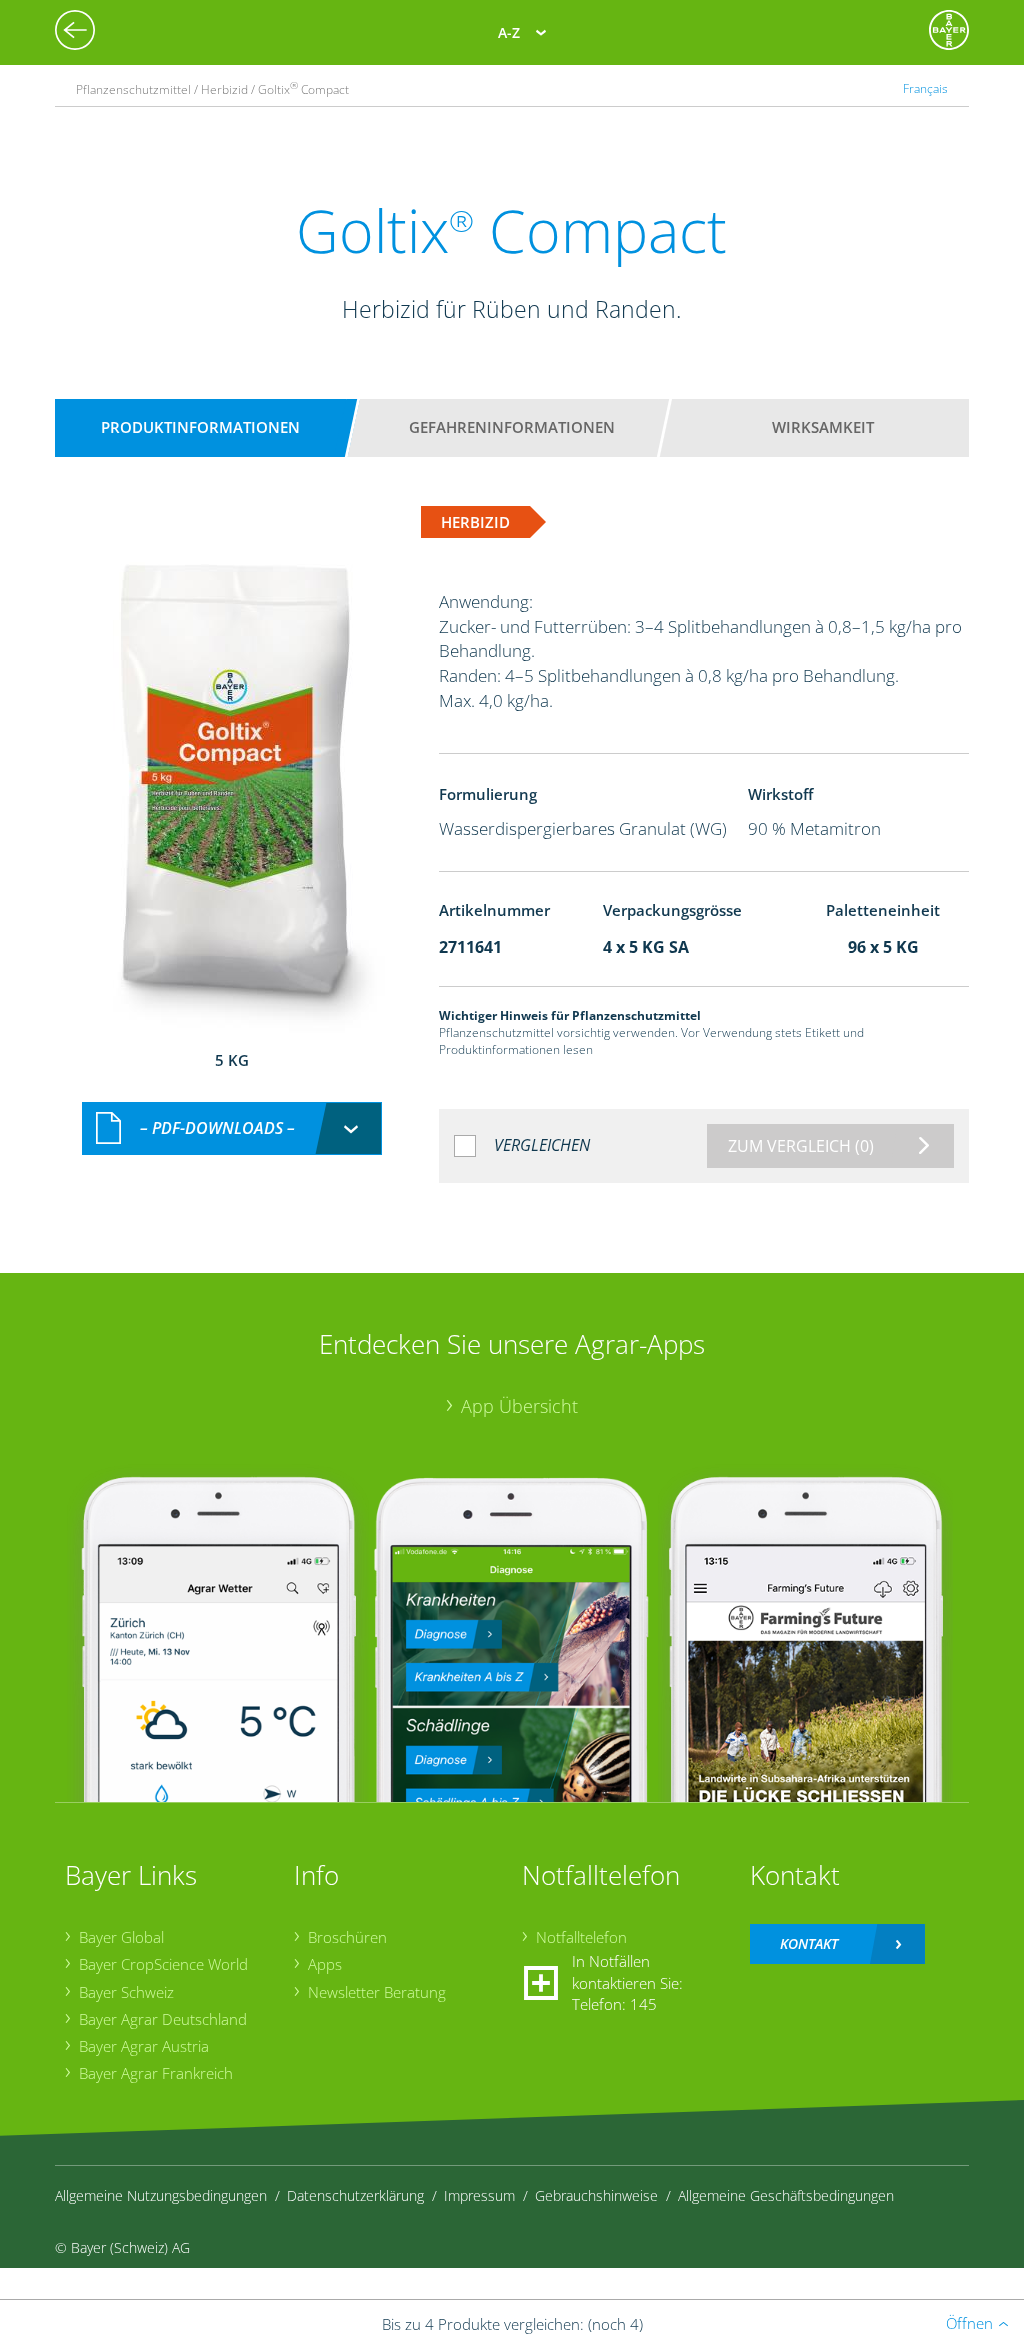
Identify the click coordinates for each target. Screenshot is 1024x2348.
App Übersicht (519, 1406)
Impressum (479, 2195)
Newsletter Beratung (377, 1992)
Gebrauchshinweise (596, 2195)
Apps (325, 1964)
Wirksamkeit (823, 427)
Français (925, 88)
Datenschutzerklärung (355, 2195)
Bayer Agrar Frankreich (156, 2073)
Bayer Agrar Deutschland (163, 2019)
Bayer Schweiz (126, 1992)
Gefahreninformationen (512, 427)
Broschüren (347, 1937)
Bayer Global (121, 1937)
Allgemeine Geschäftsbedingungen (786, 2195)
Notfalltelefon (581, 1937)
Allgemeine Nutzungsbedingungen (161, 2195)
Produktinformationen (200, 427)
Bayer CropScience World (163, 1964)
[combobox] (232, 1128)
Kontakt (809, 1943)
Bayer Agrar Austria (144, 2046)
